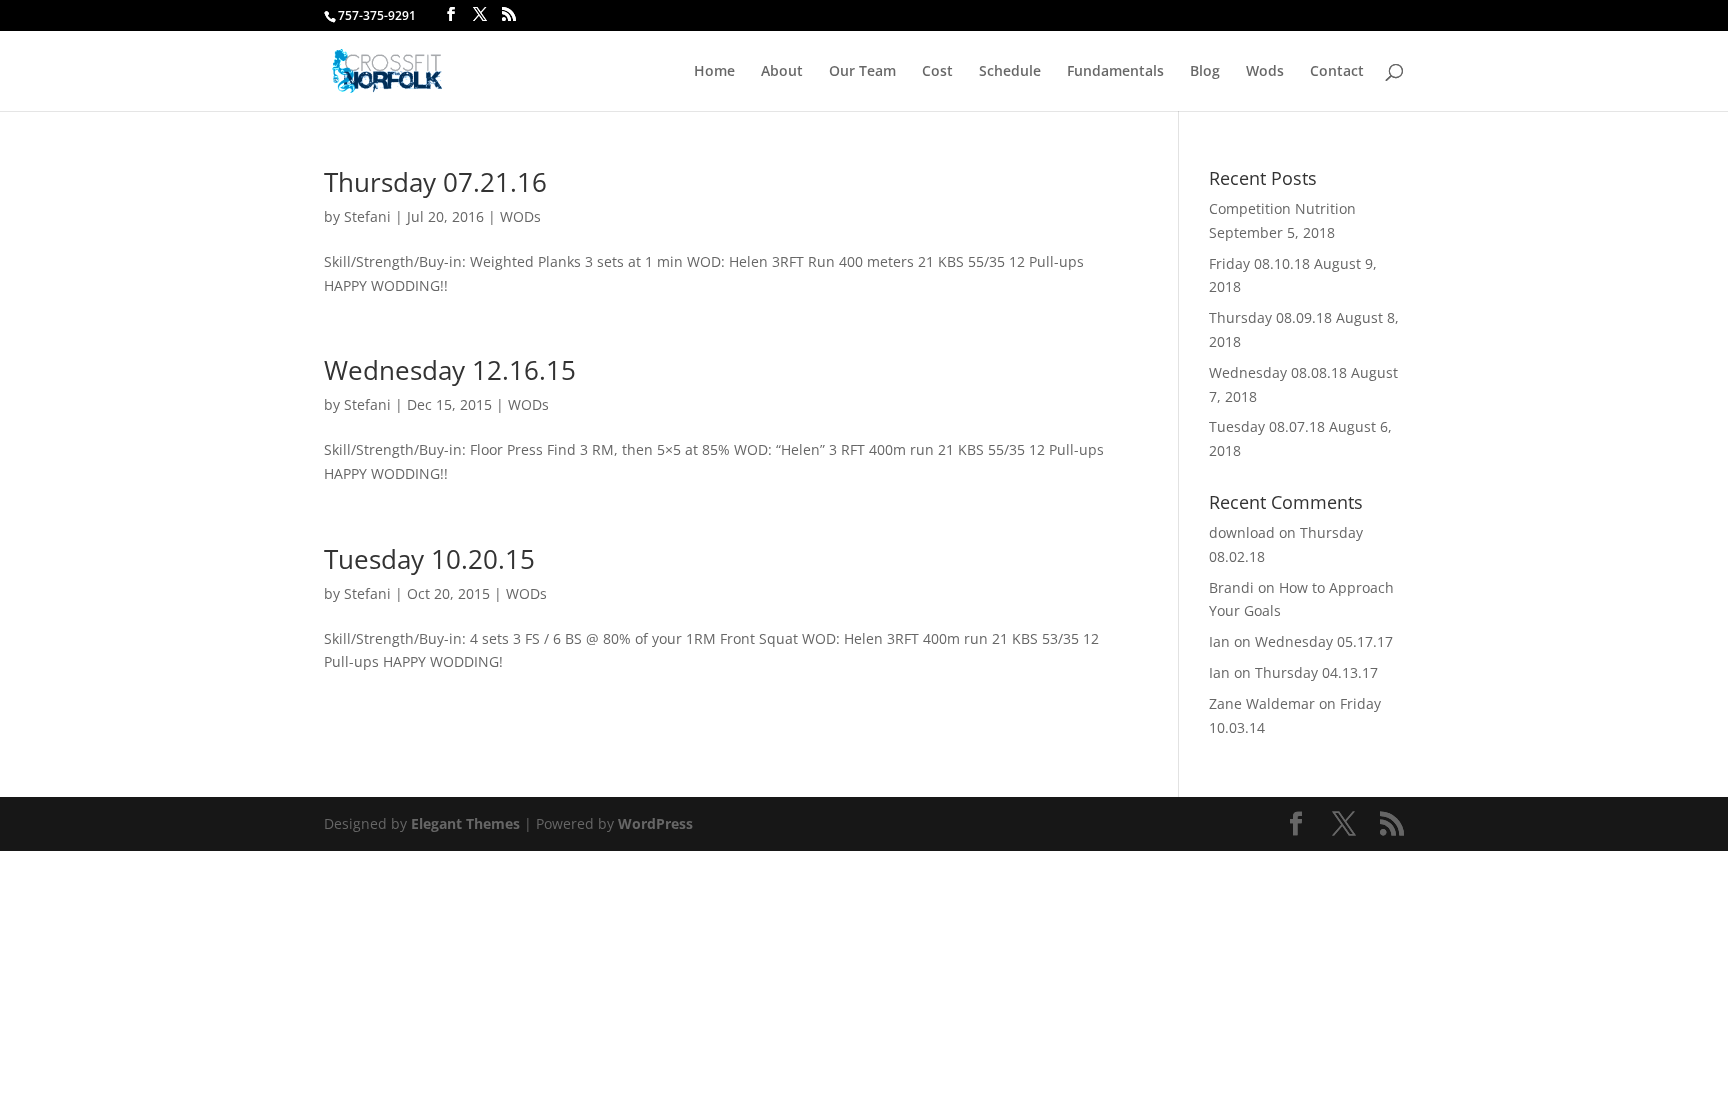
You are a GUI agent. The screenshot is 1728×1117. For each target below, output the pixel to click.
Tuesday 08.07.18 (1267, 426)
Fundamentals (1115, 72)
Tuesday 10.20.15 (429, 559)
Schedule (1010, 72)
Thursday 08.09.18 (1270, 317)
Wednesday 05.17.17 (1324, 641)
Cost (937, 72)
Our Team (862, 72)
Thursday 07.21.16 (435, 182)
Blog (1205, 72)
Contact (1337, 72)
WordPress (655, 823)
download (1242, 532)
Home (714, 72)
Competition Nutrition (1282, 208)
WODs (520, 216)
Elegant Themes (465, 823)
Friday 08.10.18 (1259, 263)
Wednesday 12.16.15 (450, 370)
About (782, 72)
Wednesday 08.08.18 (1278, 372)
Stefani (367, 216)
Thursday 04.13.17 (1316, 672)
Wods (1265, 72)
